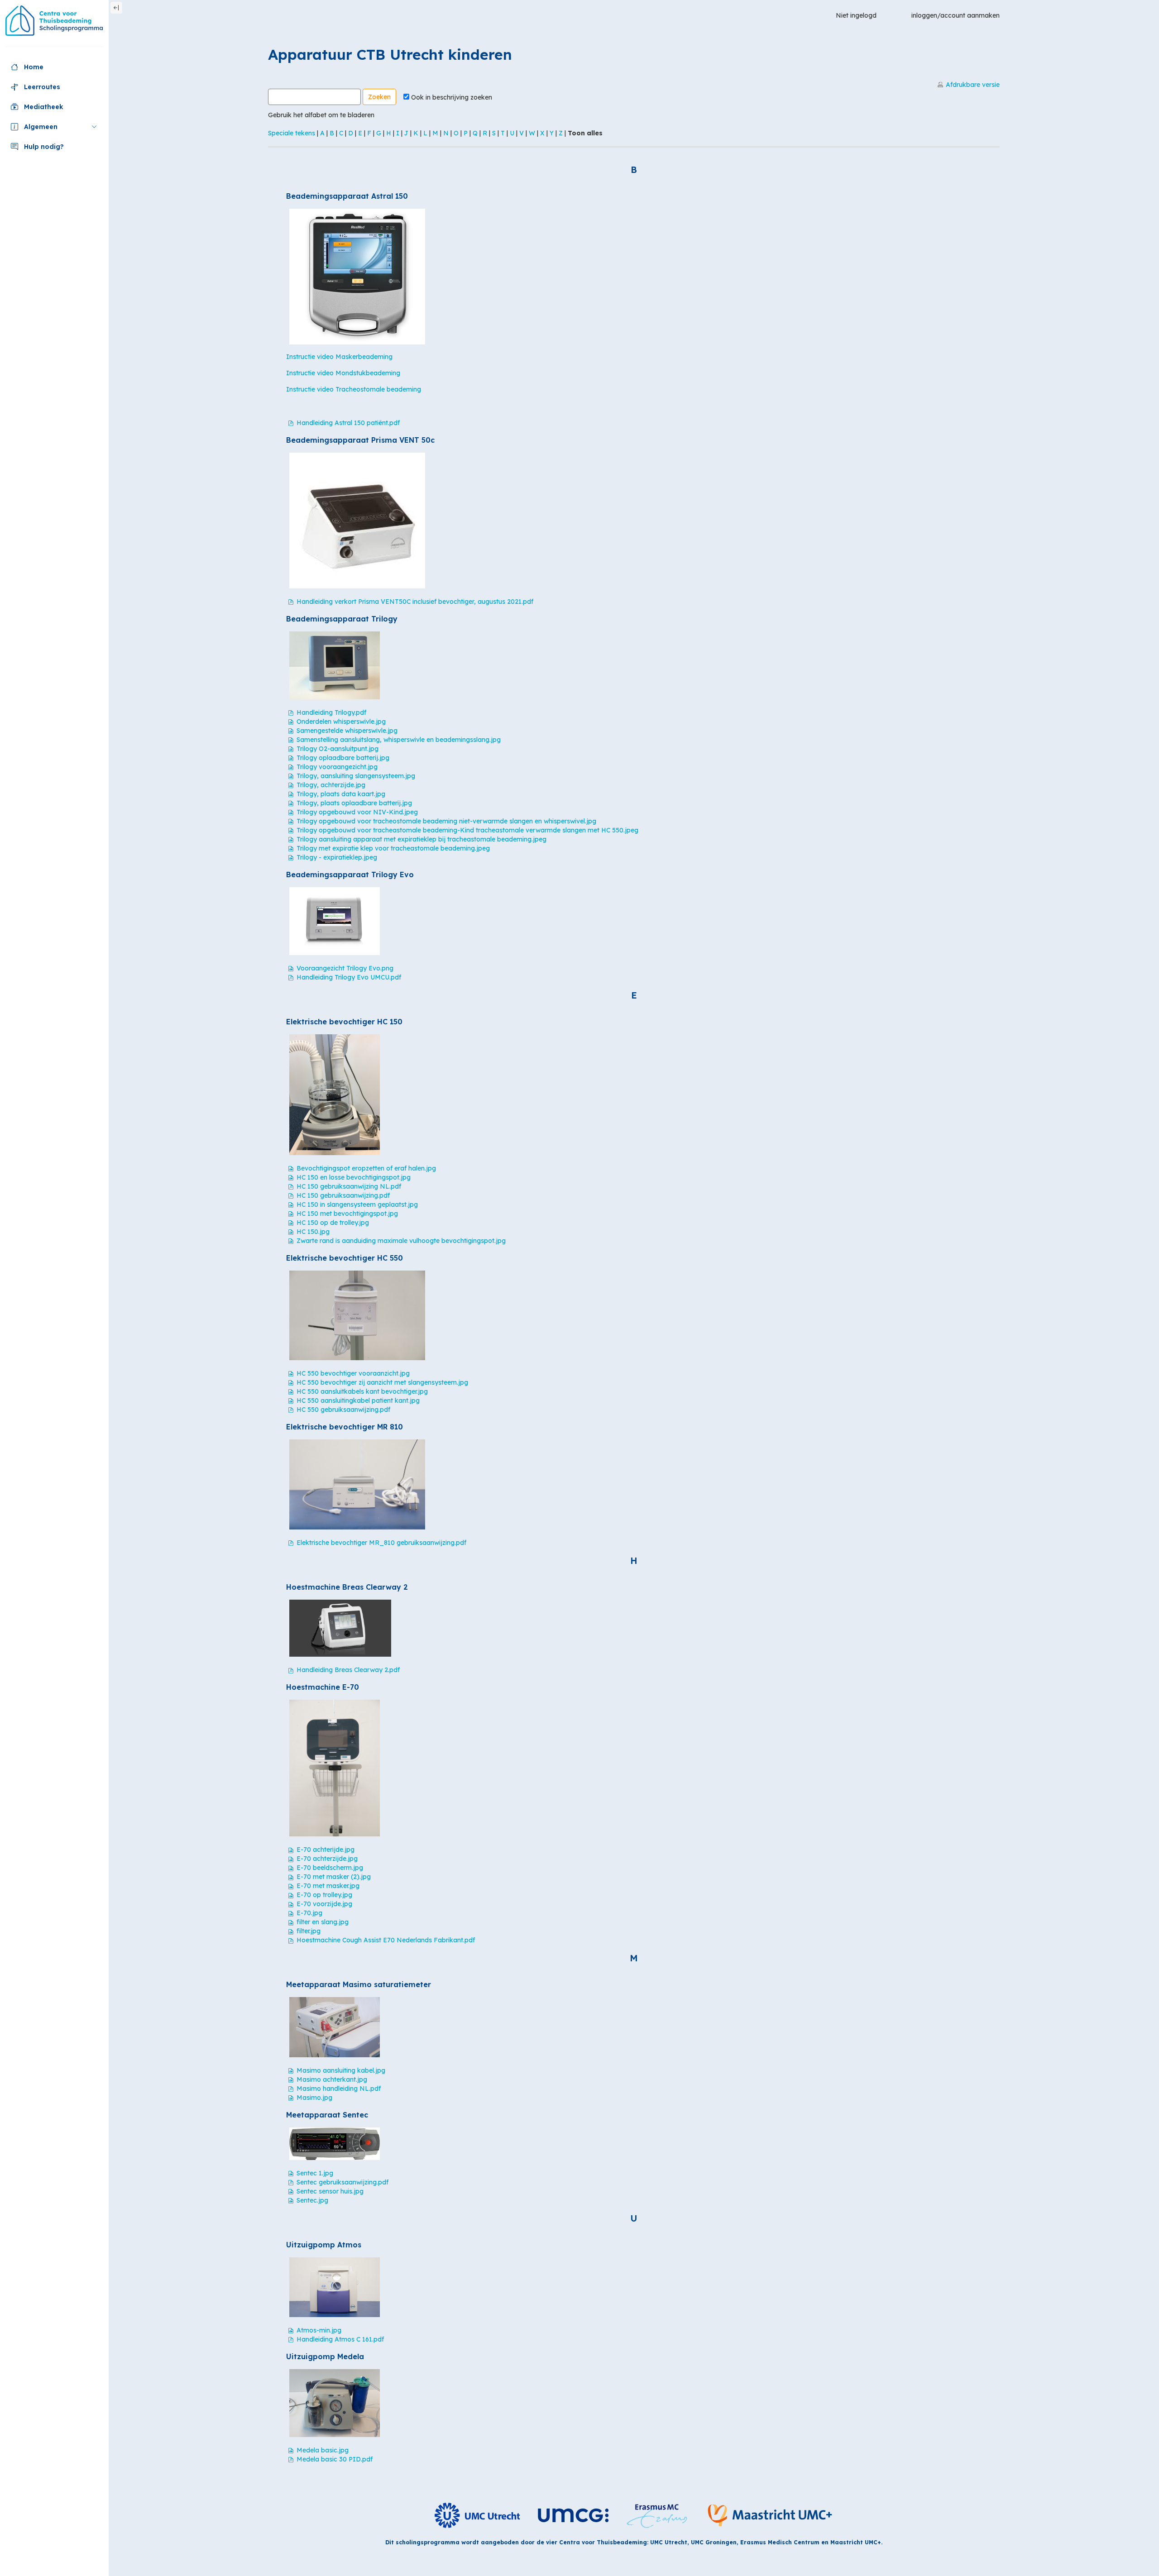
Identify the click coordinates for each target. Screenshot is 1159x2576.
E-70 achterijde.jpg (326, 1850)
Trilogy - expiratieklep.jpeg (337, 857)
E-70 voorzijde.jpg (324, 1904)
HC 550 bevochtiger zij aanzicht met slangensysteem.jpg (382, 1382)
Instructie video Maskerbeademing (339, 357)
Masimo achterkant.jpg (332, 2079)
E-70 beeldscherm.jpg (330, 1868)
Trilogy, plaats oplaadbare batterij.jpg (354, 803)
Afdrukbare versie (973, 85)
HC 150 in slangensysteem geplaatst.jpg (357, 1204)
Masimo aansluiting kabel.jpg (341, 2070)
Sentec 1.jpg (315, 2173)
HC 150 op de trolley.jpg (333, 1223)
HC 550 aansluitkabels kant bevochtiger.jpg (362, 1391)
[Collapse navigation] (116, 8)
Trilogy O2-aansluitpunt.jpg (338, 749)
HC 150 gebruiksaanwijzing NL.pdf (349, 1186)
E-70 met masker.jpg (328, 1886)
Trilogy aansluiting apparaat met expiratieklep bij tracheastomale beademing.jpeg (421, 839)
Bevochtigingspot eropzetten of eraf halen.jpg (366, 1168)
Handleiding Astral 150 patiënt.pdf (348, 423)
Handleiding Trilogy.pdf (331, 712)
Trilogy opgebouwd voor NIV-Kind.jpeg (357, 812)
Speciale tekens (292, 133)
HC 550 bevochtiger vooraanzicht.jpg (353, 1373)
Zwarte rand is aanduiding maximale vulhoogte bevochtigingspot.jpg (401, 1241)
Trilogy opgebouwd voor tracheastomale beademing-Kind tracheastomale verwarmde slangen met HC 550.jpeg (467, 830)
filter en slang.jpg (323, 1922)
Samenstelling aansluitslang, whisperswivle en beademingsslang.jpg (399, 740)
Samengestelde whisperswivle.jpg (347, 731)
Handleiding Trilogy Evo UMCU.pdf (349, 977)
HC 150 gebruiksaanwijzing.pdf (343, 1195)
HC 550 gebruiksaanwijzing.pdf (343, 1410)
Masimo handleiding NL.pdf (339, 2089)
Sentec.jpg (312, 2200)
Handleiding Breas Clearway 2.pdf (348, 1670)
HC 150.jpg (313, 1232)
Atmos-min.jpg (319, 2330)
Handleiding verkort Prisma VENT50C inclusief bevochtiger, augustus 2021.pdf (415, 602)
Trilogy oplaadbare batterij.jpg (343, 758)
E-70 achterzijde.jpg (327, 1859)
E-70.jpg (309, 1913)
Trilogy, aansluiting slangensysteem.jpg (356, 776)
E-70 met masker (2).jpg (334, 1877)
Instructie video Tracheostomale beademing (354, 389)
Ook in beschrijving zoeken (452, 97)
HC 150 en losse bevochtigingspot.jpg (354, 1177)
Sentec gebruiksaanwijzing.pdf (342, 2182)
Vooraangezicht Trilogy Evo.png (345, 968)
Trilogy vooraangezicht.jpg (337, 767)
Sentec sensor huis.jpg (330, 2191)
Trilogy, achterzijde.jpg (331, 785)
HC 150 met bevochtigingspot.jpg (347, 1214)
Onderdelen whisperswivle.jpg (341, 722)
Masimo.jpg (314, 2098)
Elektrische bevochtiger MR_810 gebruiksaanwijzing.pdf (381, 1543)
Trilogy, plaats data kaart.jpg (341, 794)
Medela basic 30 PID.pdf (335, 2459)
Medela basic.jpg (323, 2450)
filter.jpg (309, 1931)
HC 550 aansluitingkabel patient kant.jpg (358, 1400)
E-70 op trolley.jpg (324, 1895)
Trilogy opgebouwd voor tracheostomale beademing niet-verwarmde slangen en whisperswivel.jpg (446, 821)
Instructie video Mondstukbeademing (343, 373)
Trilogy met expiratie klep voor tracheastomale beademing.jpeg (393, 848)
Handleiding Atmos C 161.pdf (340, 2339)
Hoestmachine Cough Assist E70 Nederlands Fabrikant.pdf (386, 1940)
